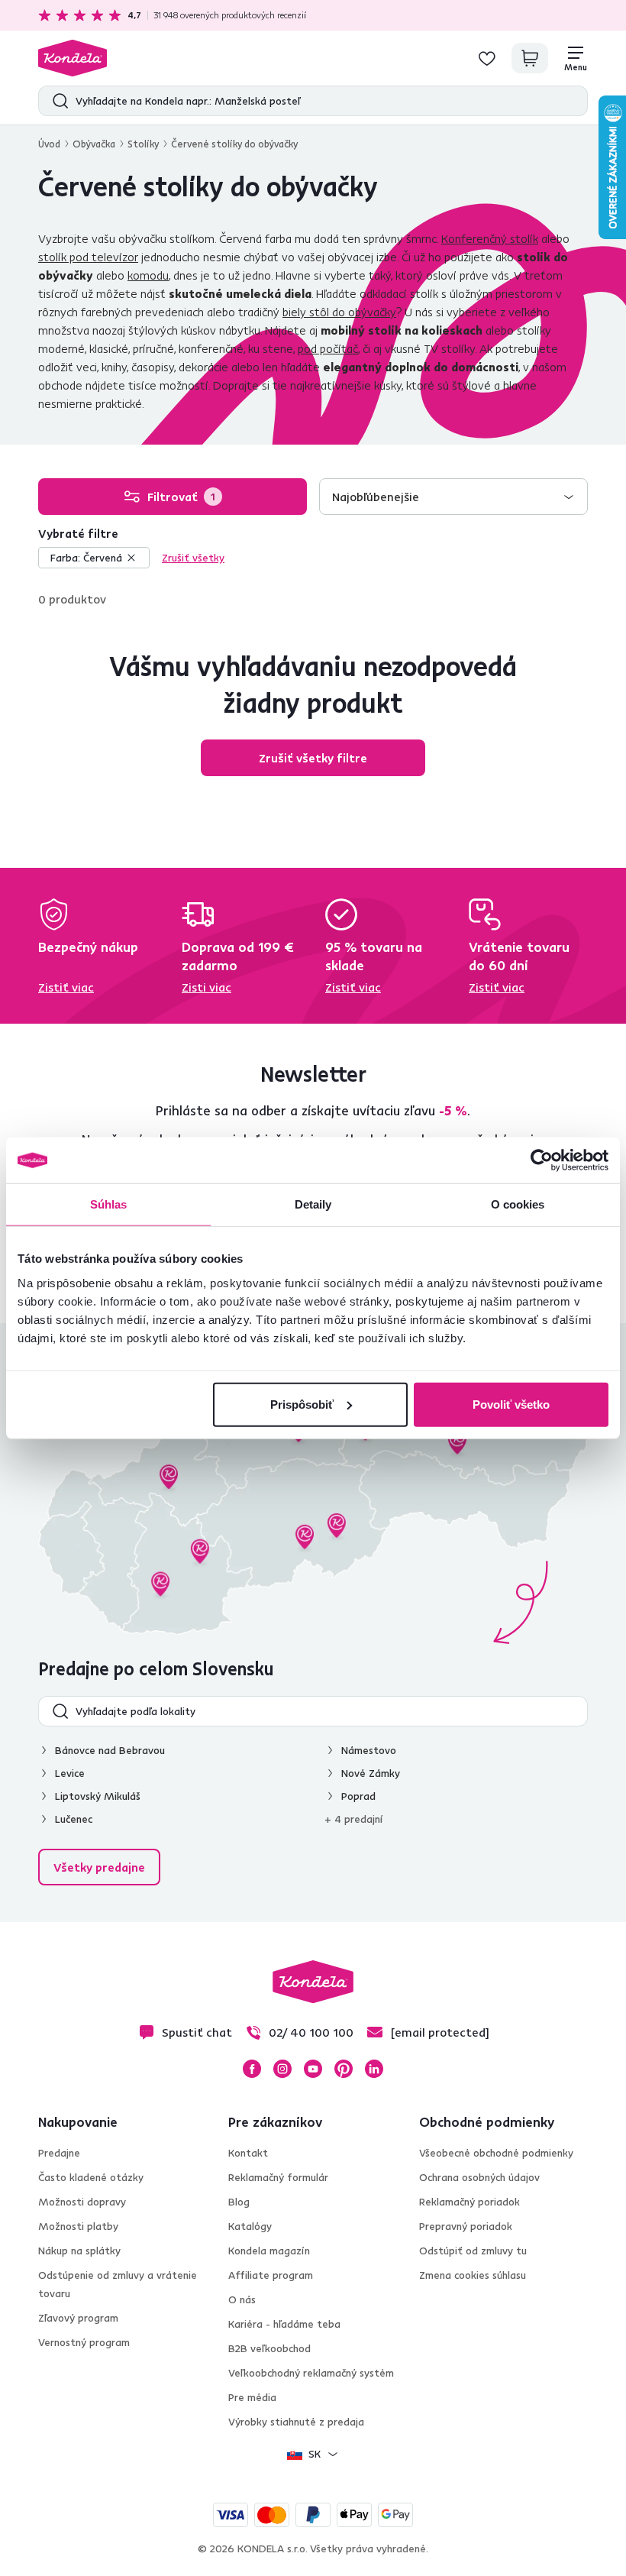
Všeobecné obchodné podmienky (496, 2153)
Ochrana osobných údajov (479, 2177)
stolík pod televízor (88, 257)
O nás (242, 2299)
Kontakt (248, 2153)
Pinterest (344, 2069)
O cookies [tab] (518, 1204)
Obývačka (94, 144)
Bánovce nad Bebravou (110, 1750)
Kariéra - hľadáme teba (284, 2324)
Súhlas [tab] (109, 1204)
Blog (239, 2202)
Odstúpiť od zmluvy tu (473, 2251)
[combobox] (453, 497)
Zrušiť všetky (193, 558)
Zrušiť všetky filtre (313, 758)
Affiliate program (271, 2275)
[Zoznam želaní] (487, 58)
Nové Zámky (371, 1773)
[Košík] (530, 58)
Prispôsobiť (302, 1404)
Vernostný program (84, 2342)
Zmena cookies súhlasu (473, 2275)
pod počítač (328, 348)
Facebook (252, 2069)
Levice (70, 1773)
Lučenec (74, 1819)
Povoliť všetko (511, 1404)
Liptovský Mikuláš (98, 1796)
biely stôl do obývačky (339, 312)
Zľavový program (78, 2318)
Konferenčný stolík (490, 238)
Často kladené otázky (91, 2177)
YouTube (313, 2069)
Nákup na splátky (79, 2251)
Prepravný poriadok (466, 2226)
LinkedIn (374, 2069)
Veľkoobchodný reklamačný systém (311, 2373)
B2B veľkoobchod (269, 2348)
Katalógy (250, 2226)
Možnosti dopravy (82, 2202)
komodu (148, 275)
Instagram (282, 2069)
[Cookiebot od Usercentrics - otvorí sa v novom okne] (542, 1160)
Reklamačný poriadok (469, 2202)
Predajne (59, 2153)
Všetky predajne (99, 1867)
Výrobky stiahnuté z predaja (296, 2422)
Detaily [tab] (313, 1204)
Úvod (49, 144)
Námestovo (369, 1750)
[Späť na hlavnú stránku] (73, 58)
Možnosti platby (78, 2226)
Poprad (358, 1796)
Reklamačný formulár (278, 2177)
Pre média (252, 2397)
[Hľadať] (57, 101)
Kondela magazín (269, 2251)
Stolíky (143, 144)
